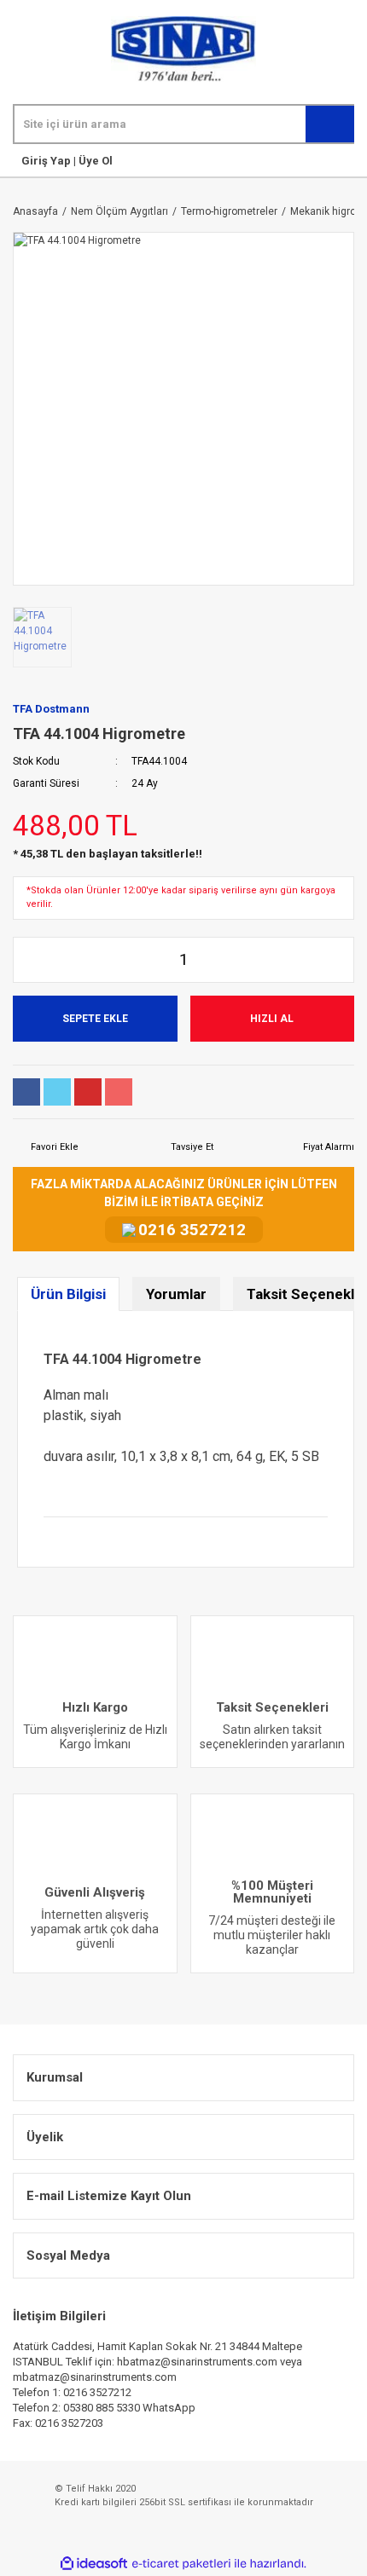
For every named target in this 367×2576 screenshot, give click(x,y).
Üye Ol (94, 161)
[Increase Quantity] (341, 960)
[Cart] (351, 160)
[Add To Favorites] (46, 1148)
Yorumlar (176, 1294)
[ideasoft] (94, 2564)
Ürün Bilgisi (68, 1294)
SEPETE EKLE (95, 1019)
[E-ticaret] (181, 2564)
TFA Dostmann (51, 709)
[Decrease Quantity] (26, 960)
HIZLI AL (272, 1019)
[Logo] (183, 49)
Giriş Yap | (49, 161)
